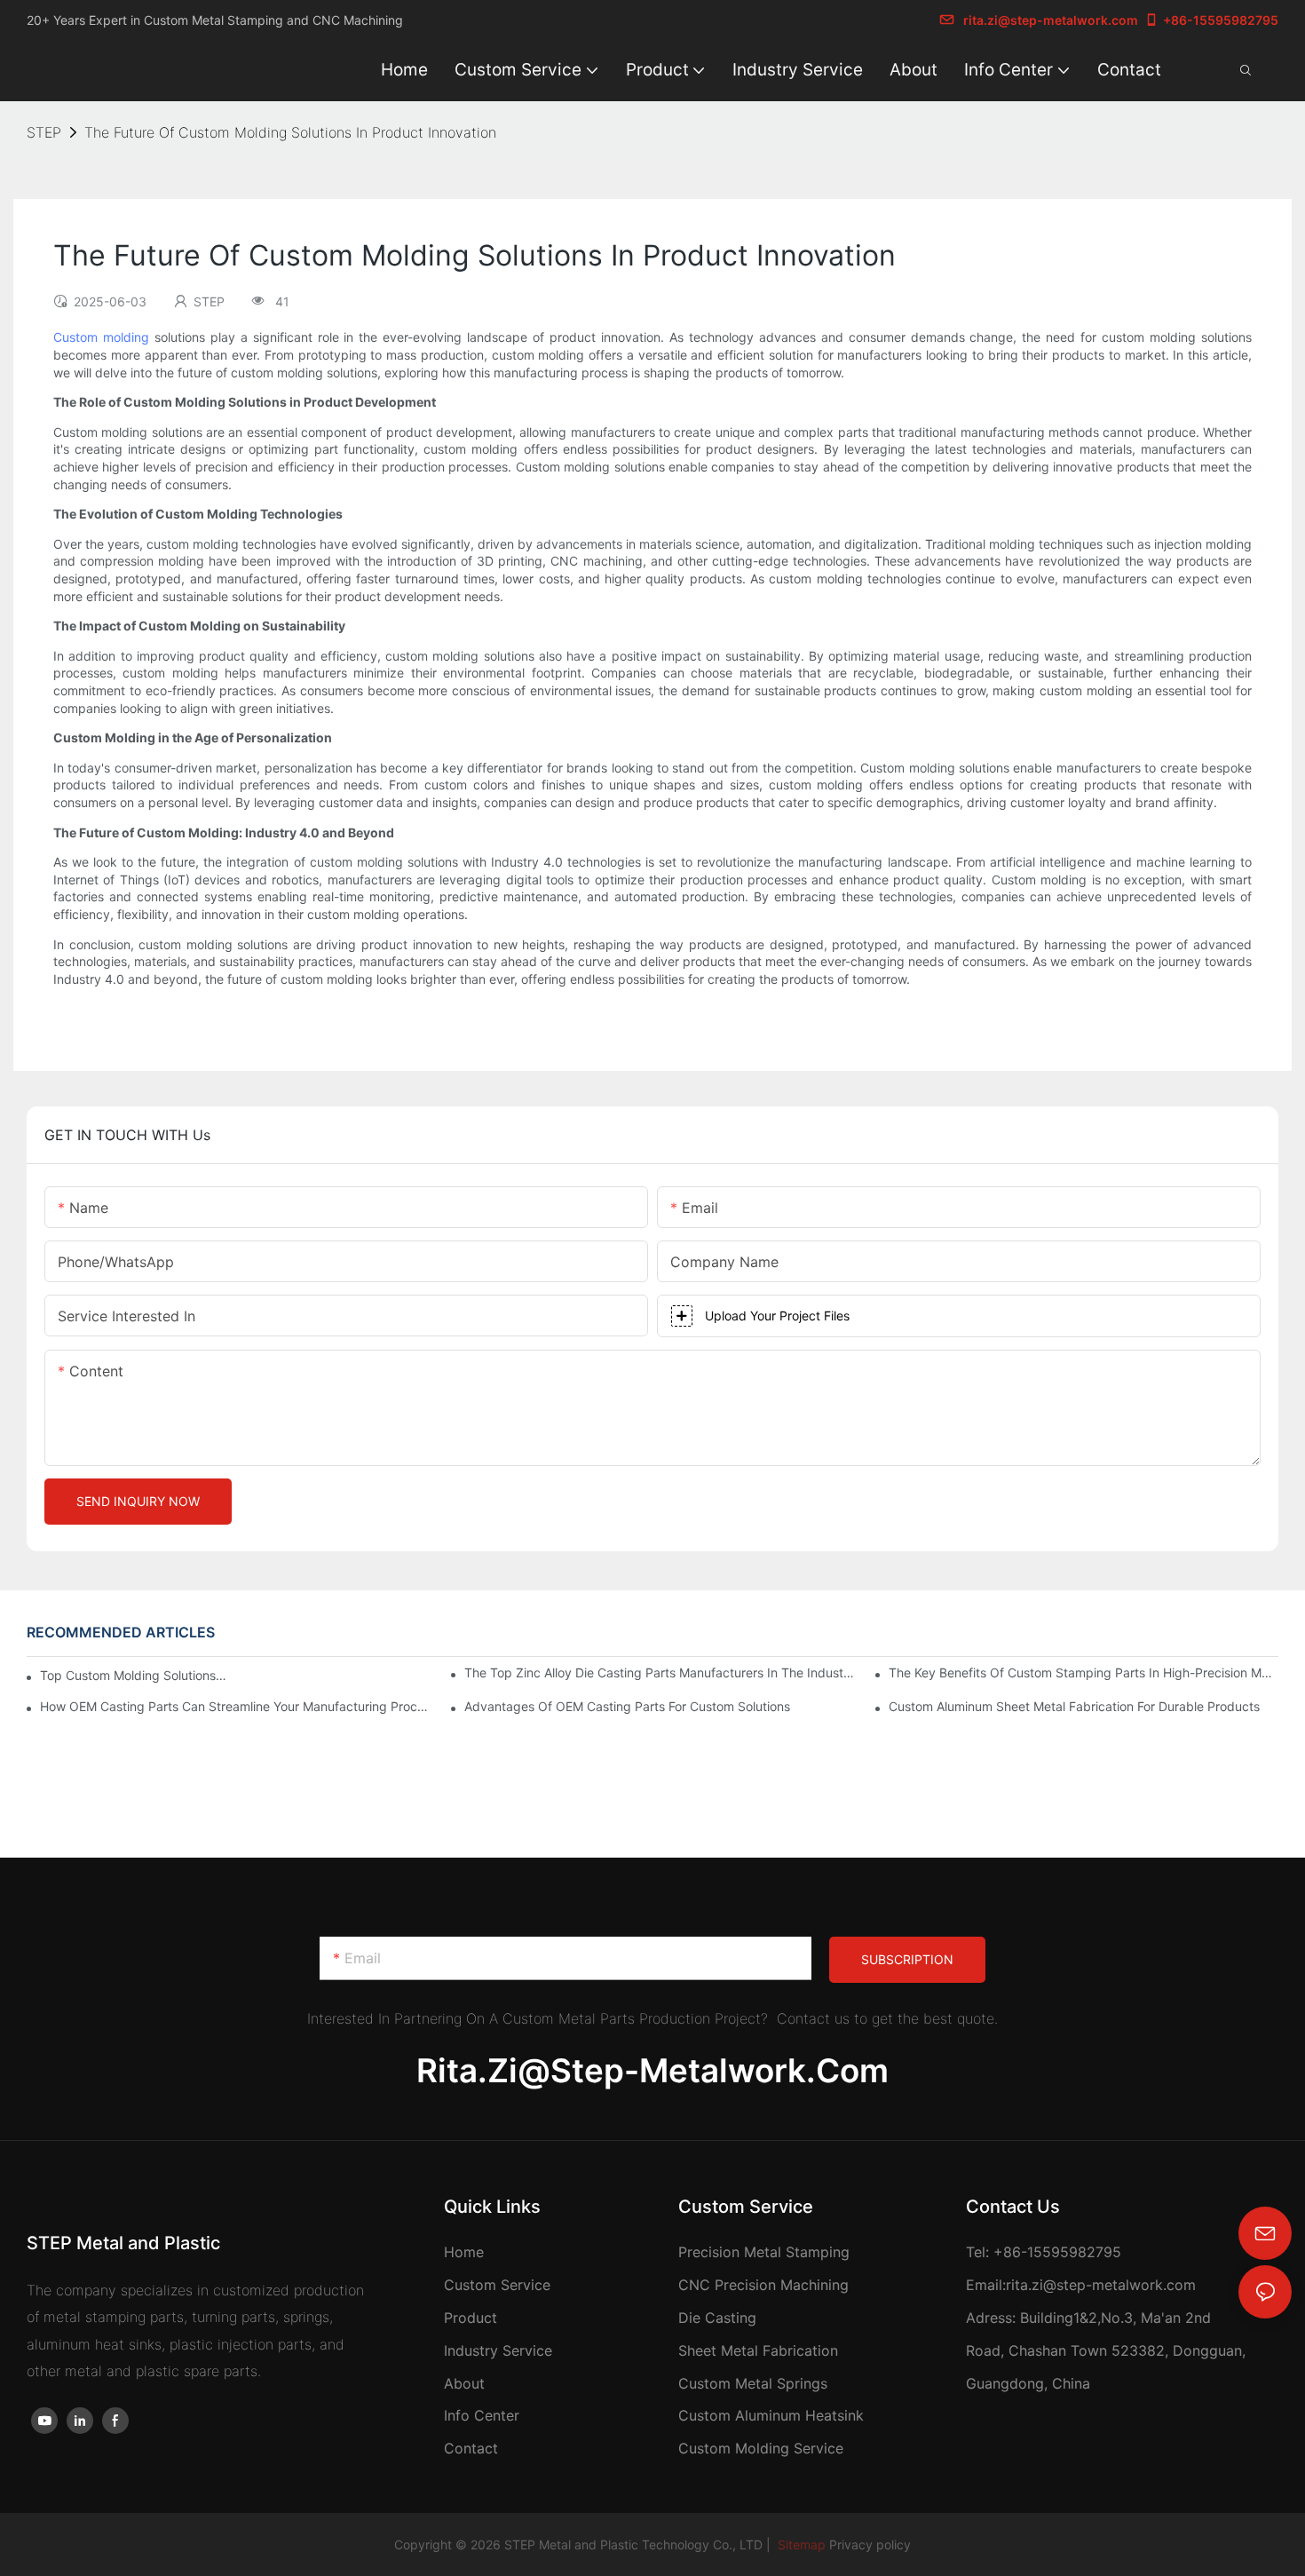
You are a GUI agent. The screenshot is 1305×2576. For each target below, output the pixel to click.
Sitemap (800, 2544)
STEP (44, 132)
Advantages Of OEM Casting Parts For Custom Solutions (627, 1706)
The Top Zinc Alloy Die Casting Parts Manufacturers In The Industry (659, 1672)
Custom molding (101, 337)
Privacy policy (870, 2544)
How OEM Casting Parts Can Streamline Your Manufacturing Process (235, 1706)
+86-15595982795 (1221, 20)
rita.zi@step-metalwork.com (1051, 20)
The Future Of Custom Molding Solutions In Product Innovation (290, 132)
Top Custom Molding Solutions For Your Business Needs (134, 1675)
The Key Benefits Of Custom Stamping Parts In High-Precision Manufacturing (1084, 1672)
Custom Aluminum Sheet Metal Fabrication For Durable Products (1074, 1706)
